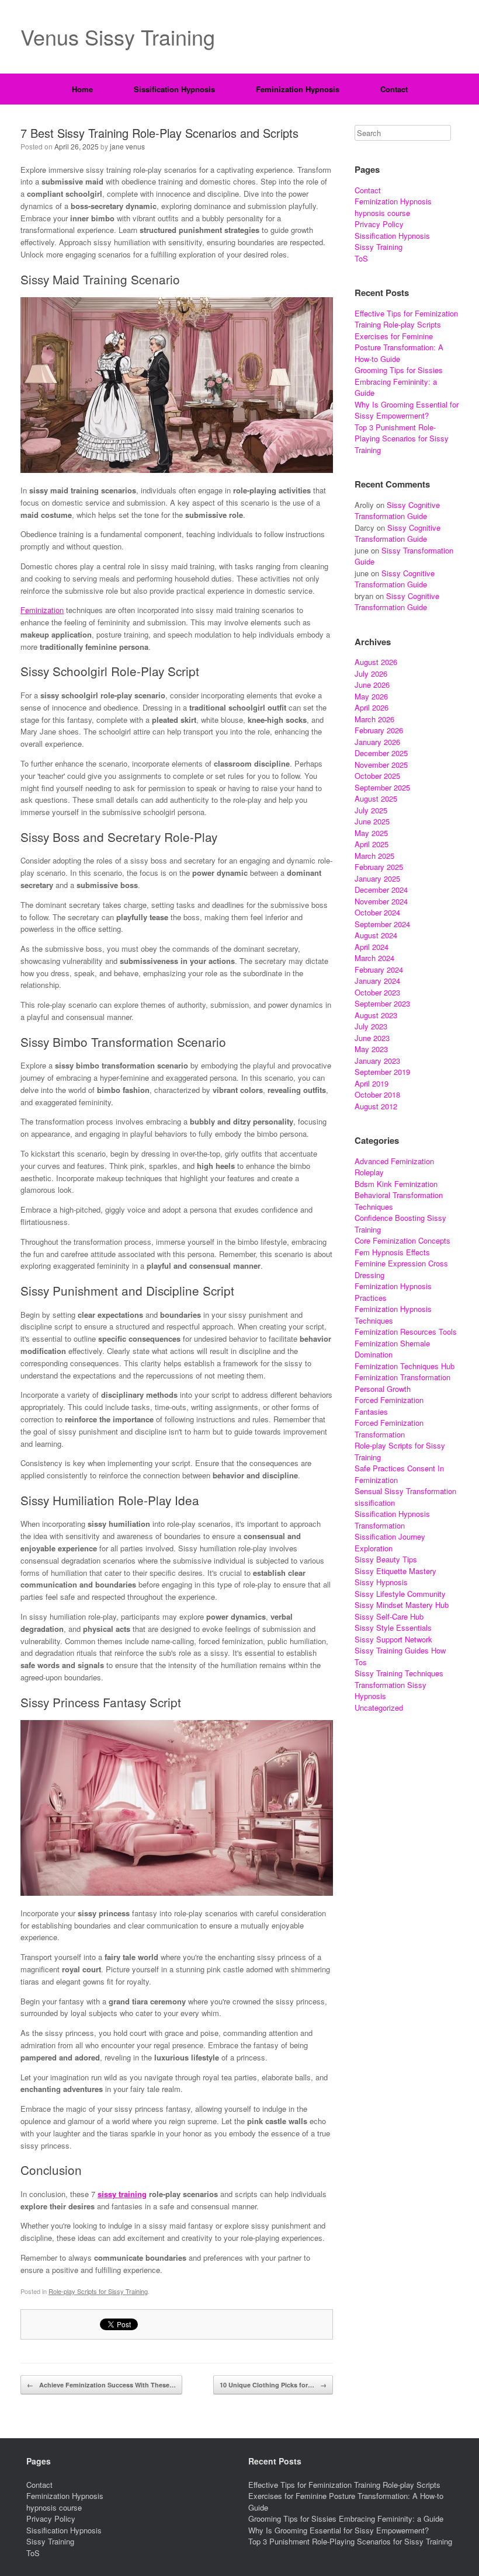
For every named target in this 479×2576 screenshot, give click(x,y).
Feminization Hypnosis (298, 89)
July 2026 (371, 673)
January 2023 (377, 1061)
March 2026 (374, 719)
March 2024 (374, 958)
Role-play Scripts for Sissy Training (98, 2291)
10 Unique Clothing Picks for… (273, 2385)
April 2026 (372, 707)
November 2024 (381, 901)
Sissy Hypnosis (381, 1582)
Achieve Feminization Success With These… (101, 2385)
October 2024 (377, 912)
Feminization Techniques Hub (405, 1366)
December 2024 (381, 890)
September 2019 (382, 1072)
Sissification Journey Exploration (390, 1542)
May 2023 (371, 1049)
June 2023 (372, 1038)
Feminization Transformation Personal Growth (402, 1383)
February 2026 (379, 730)
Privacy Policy (379, 224)
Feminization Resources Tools (406, 1331)
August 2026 (376, 662)
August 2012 (376, 1106)
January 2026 (377, 742)
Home (82, 89)
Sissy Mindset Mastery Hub (402, 1605)
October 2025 (377, 776)
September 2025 (382, 787)
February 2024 (379, 970)
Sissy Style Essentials (393, 1628)
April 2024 (372, 947)
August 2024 (376, 935)
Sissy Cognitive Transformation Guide (397, 511)
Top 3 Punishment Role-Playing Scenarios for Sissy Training (402, 438)
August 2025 (376, 798)
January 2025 (377, 878)
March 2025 (374, 856)
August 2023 (376, 1015)
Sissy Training (379, 247)
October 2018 (377, 1094)
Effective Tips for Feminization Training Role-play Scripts (406, 319)
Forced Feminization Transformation (389, 1428)
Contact (394, 89)
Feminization (42, 610)
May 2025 (371, 833)
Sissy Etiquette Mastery (395, 1571)
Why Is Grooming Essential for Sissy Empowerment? (407, 410)
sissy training (122, 2194)
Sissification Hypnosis (174, 89)
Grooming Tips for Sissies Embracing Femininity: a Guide (399, 381)
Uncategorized (379, 1708)
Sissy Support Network (393, 1639)
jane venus (127, 146)
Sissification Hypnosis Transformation (392, 1520)
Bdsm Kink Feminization (396, 1184)
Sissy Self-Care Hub (389, 1616)
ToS (361, 258)
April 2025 (372, 844)
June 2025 (372, 821)
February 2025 (379, 867)
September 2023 (382, 1003)
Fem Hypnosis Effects (392, 1252)
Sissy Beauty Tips (386, 1559)
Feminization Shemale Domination (392, 1349)
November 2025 (381, 765)
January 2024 (377, 981)
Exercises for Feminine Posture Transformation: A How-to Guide (399, 347)
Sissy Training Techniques (399, 1673)
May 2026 (371, 696)
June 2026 (372, 685)
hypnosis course (382, 213)
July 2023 (371, 1026)
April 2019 (372, 1083)
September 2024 (382, 924)
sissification (375, 1503)
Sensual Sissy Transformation (405, 1491)
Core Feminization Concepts (402, 1240)
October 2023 (377, 992)
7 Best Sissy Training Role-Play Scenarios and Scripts (159, 133)
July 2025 (371, 810)
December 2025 (381, 753)
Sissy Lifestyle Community (400, 1594)
